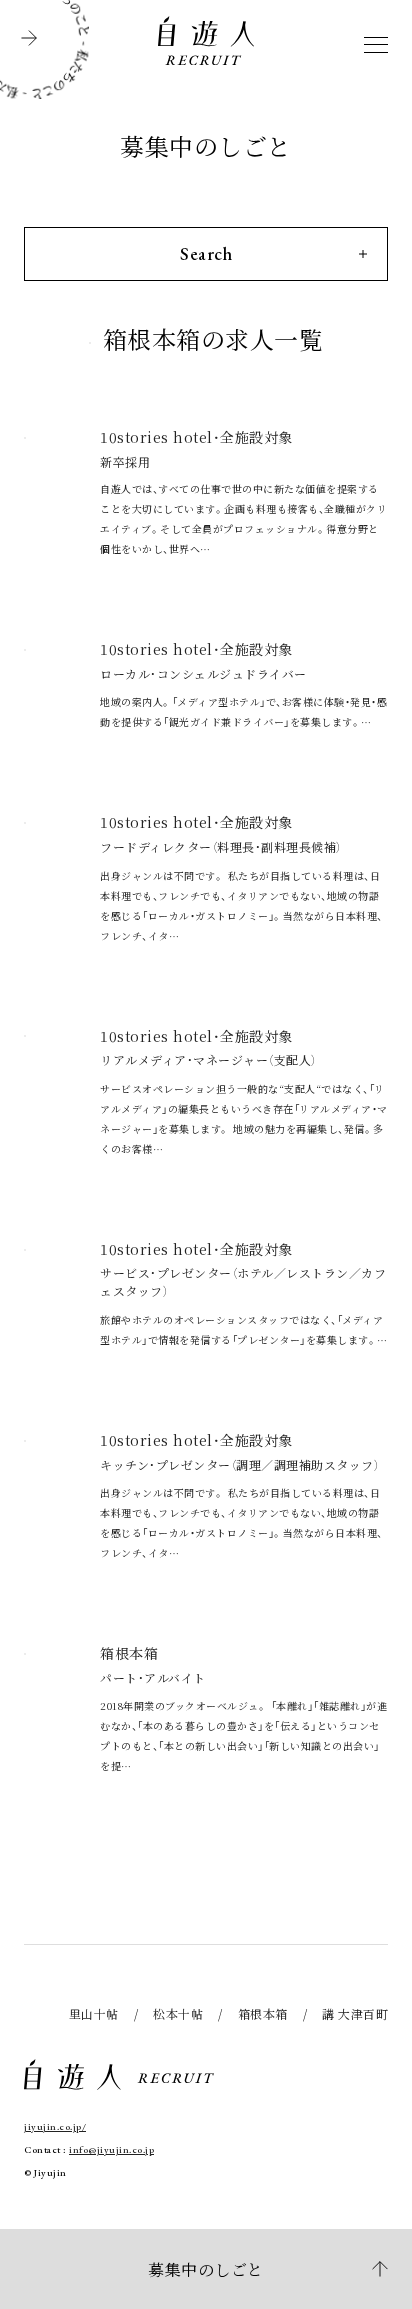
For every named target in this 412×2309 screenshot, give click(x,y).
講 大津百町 (355, 2013)
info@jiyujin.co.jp (111, 2149)
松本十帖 (178, 2013)
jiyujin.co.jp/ (55, 2126)
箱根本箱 (263, 2013)
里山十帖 (94, 2013)
